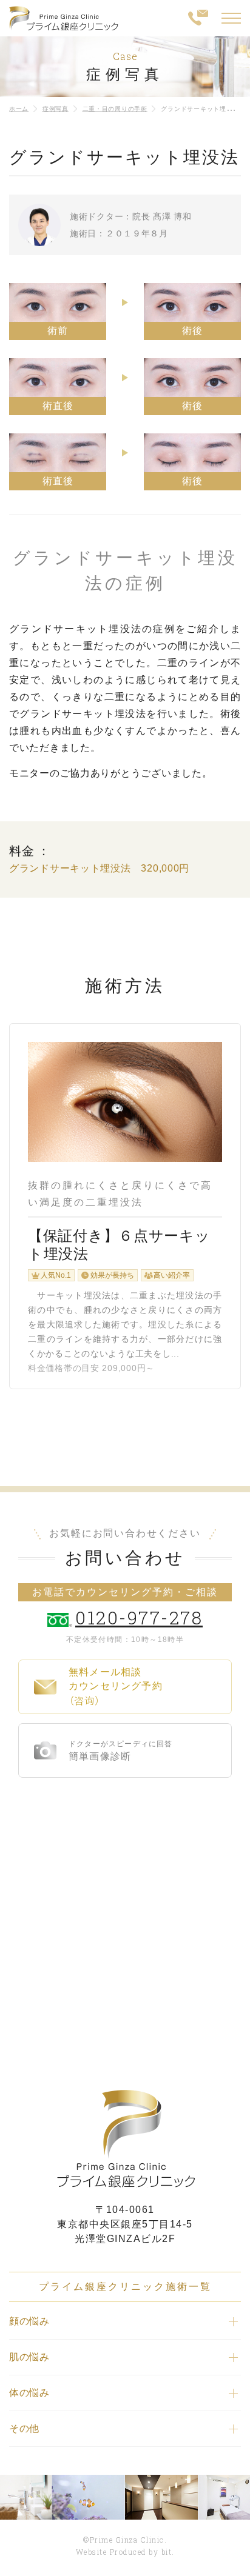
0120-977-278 (139, 1617)
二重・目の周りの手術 (115, 109)
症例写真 (56, 109)
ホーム (19, 109)
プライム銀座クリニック (125, 2139)
